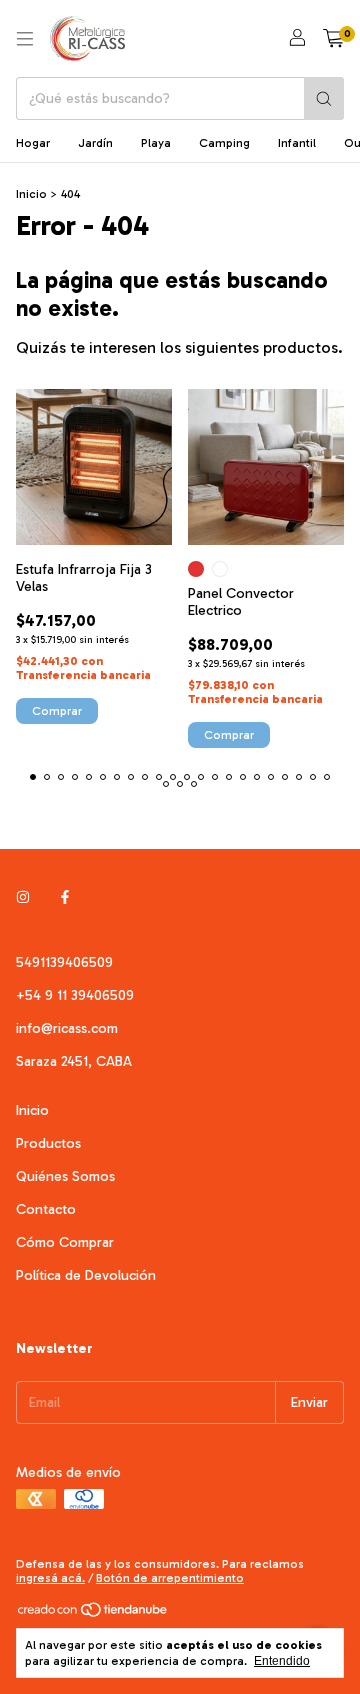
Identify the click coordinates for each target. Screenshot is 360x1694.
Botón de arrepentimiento (170, 1578)
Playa (156, 143)
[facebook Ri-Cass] (65, 897)
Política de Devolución (86, 1275)
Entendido (282, 1661)
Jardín (95, 143)
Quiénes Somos (65, 1176)
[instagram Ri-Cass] (23, 897)
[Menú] (25, 39)
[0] (333, 39)
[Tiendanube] (93, 1614)
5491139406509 (64, 962)
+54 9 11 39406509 (75, 995)
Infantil (297, 143)
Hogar (33, 143)
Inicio (31, 194)
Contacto (46, 1209)
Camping (224, 143)
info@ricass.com (67, 1028)
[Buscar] (324, 98)
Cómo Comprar (65, 1242)
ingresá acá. (50, 1578)
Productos (48, 1143)
